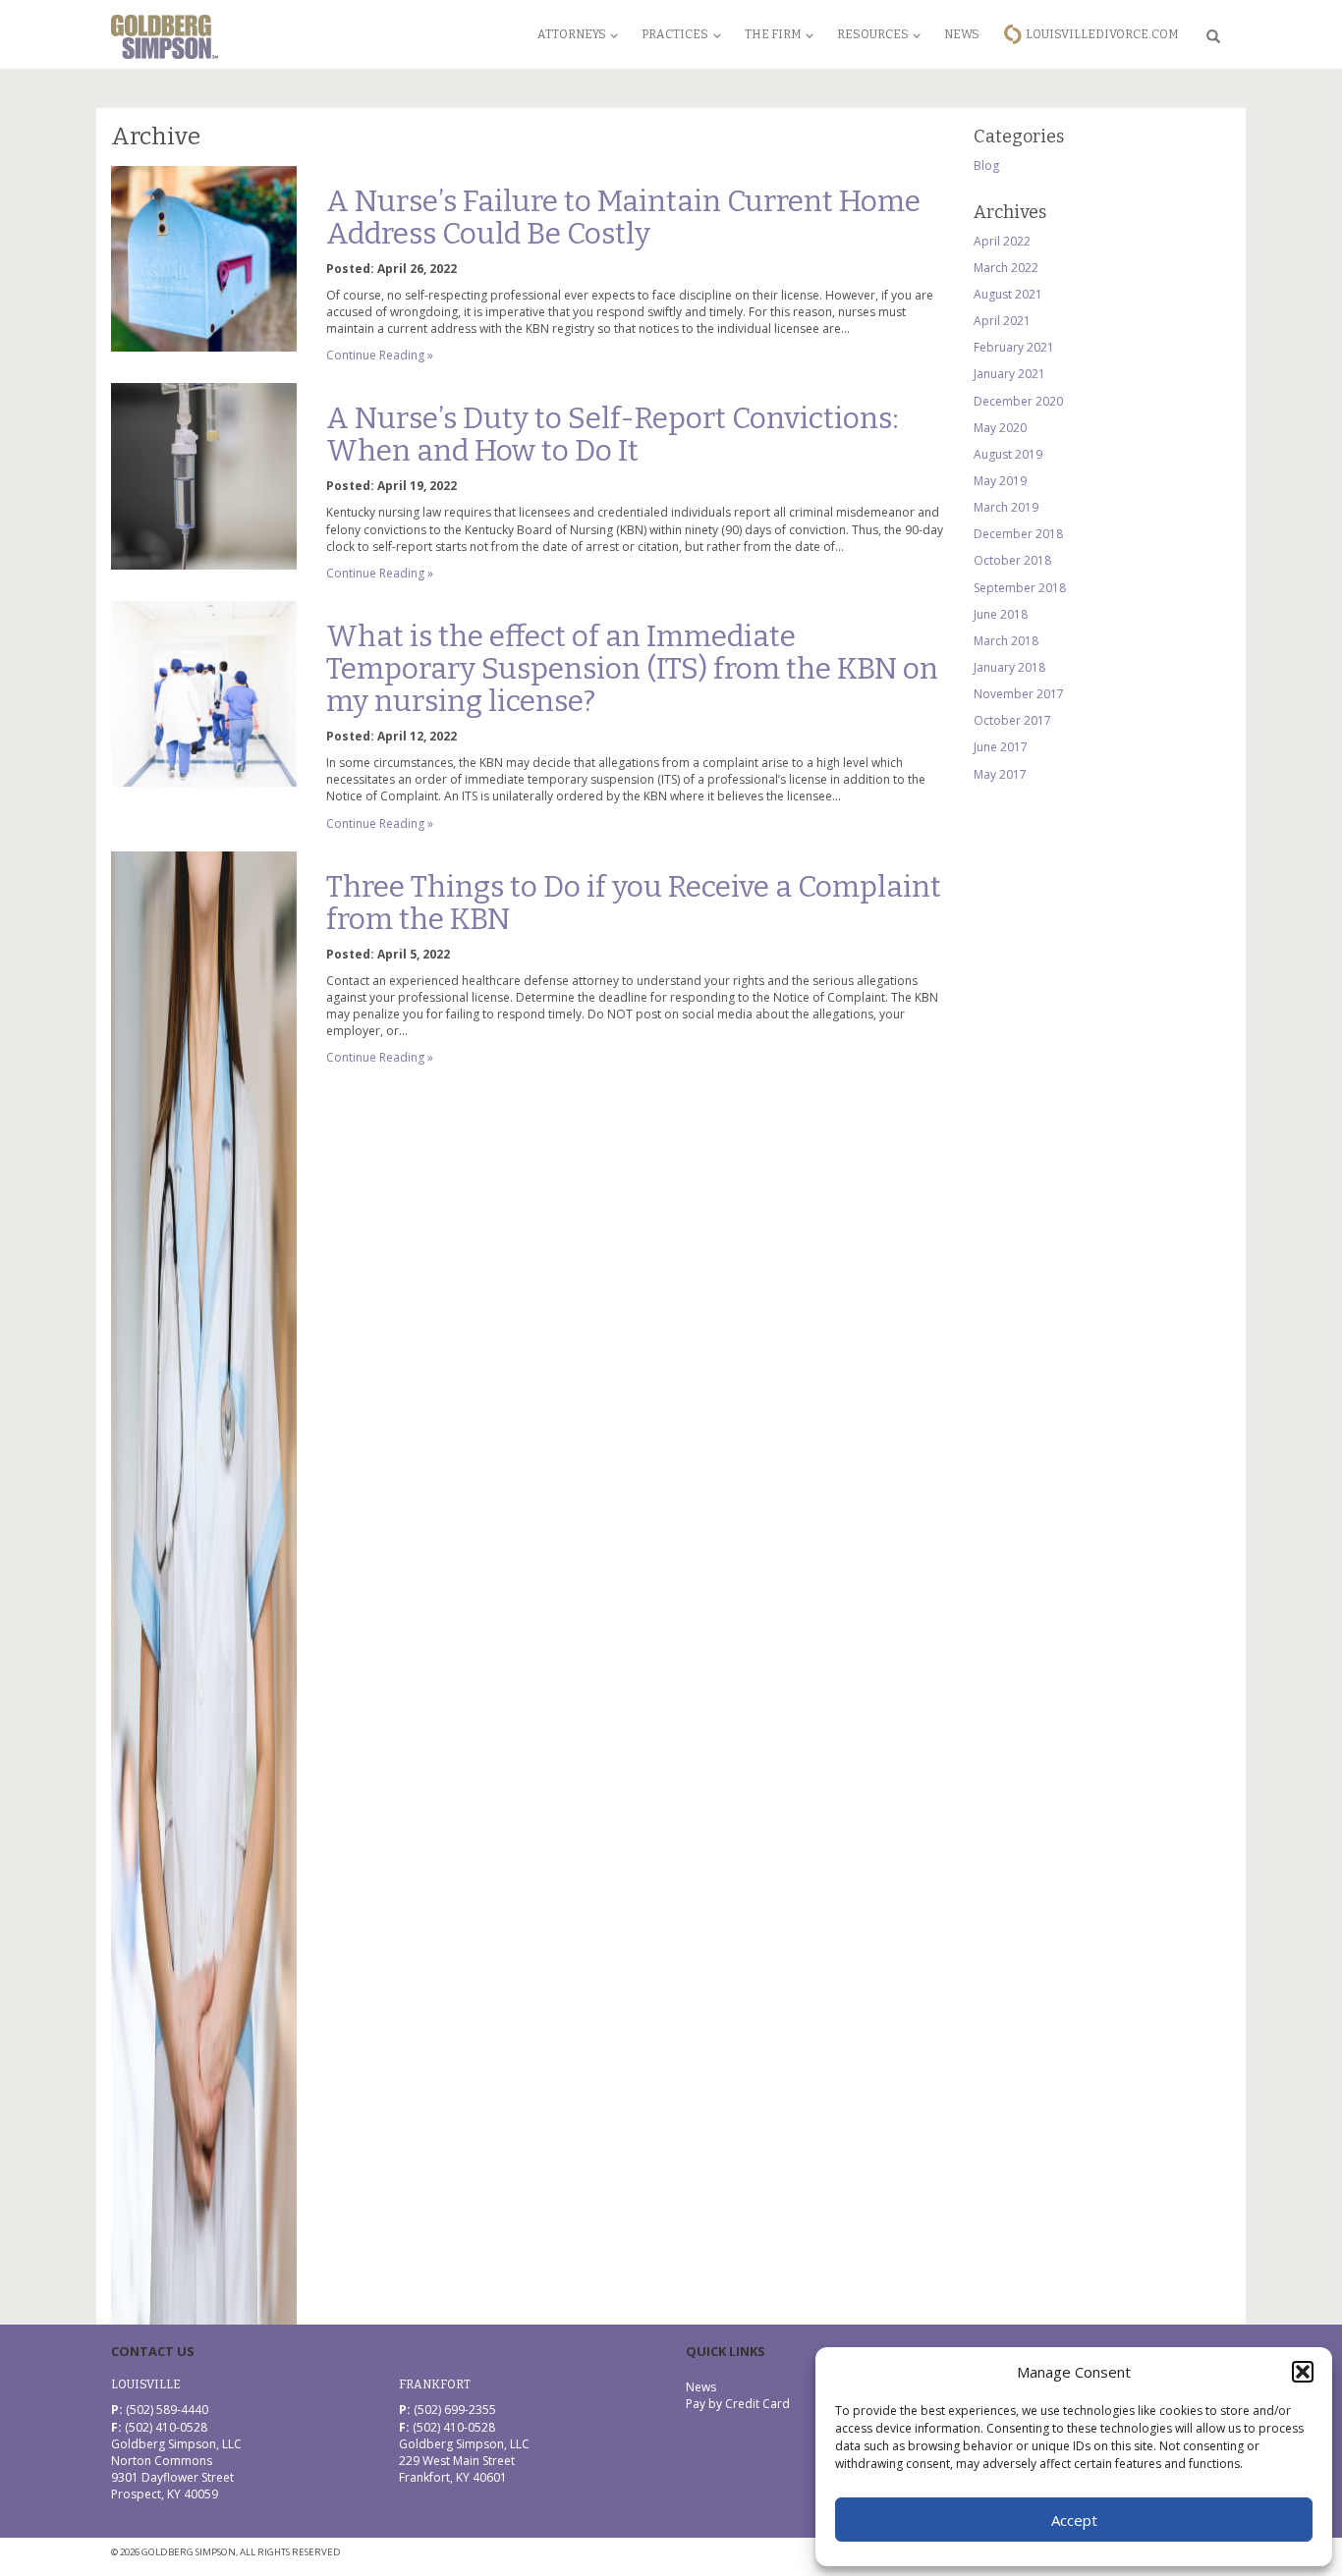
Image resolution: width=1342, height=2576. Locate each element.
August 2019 (1008, 454)
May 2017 (1000, 774)
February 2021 (1014, 347)
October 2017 (1012, 720)
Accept (1074, 2520)
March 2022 (1006, 268)
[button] (1303, 2372)
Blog (986, 165)
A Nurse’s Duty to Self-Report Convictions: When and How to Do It (613, 435)
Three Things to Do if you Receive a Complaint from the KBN (634, 903)
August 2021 (1008, 294)
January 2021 (1009, 374)
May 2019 (1000, 481)
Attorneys (572, 34)
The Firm (773, 34)
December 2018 (1018, 534)
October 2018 (1012, 560)
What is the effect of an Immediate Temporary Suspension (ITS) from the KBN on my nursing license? (632, 669)
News (962, 34)
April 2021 (1002, 321)
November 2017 (1019, 694)
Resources (873, 34)
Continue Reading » (380, 355)
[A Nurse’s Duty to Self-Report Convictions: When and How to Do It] (204, 476)
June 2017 (1001, 747)
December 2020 (1018, 401)
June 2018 (1001, 614)
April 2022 (1002, 241)
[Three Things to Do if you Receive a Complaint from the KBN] (204, 1588)
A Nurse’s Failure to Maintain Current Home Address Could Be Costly (623, 218)
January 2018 (1009, 667)
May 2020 (1000, 428)
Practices (675, 34)
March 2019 (1006, 507)
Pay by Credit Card (738, 2404)
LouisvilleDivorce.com (1102, 34)
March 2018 (1006, 641)
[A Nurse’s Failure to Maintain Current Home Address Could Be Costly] (204, 259)
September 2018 (1020, 588)
